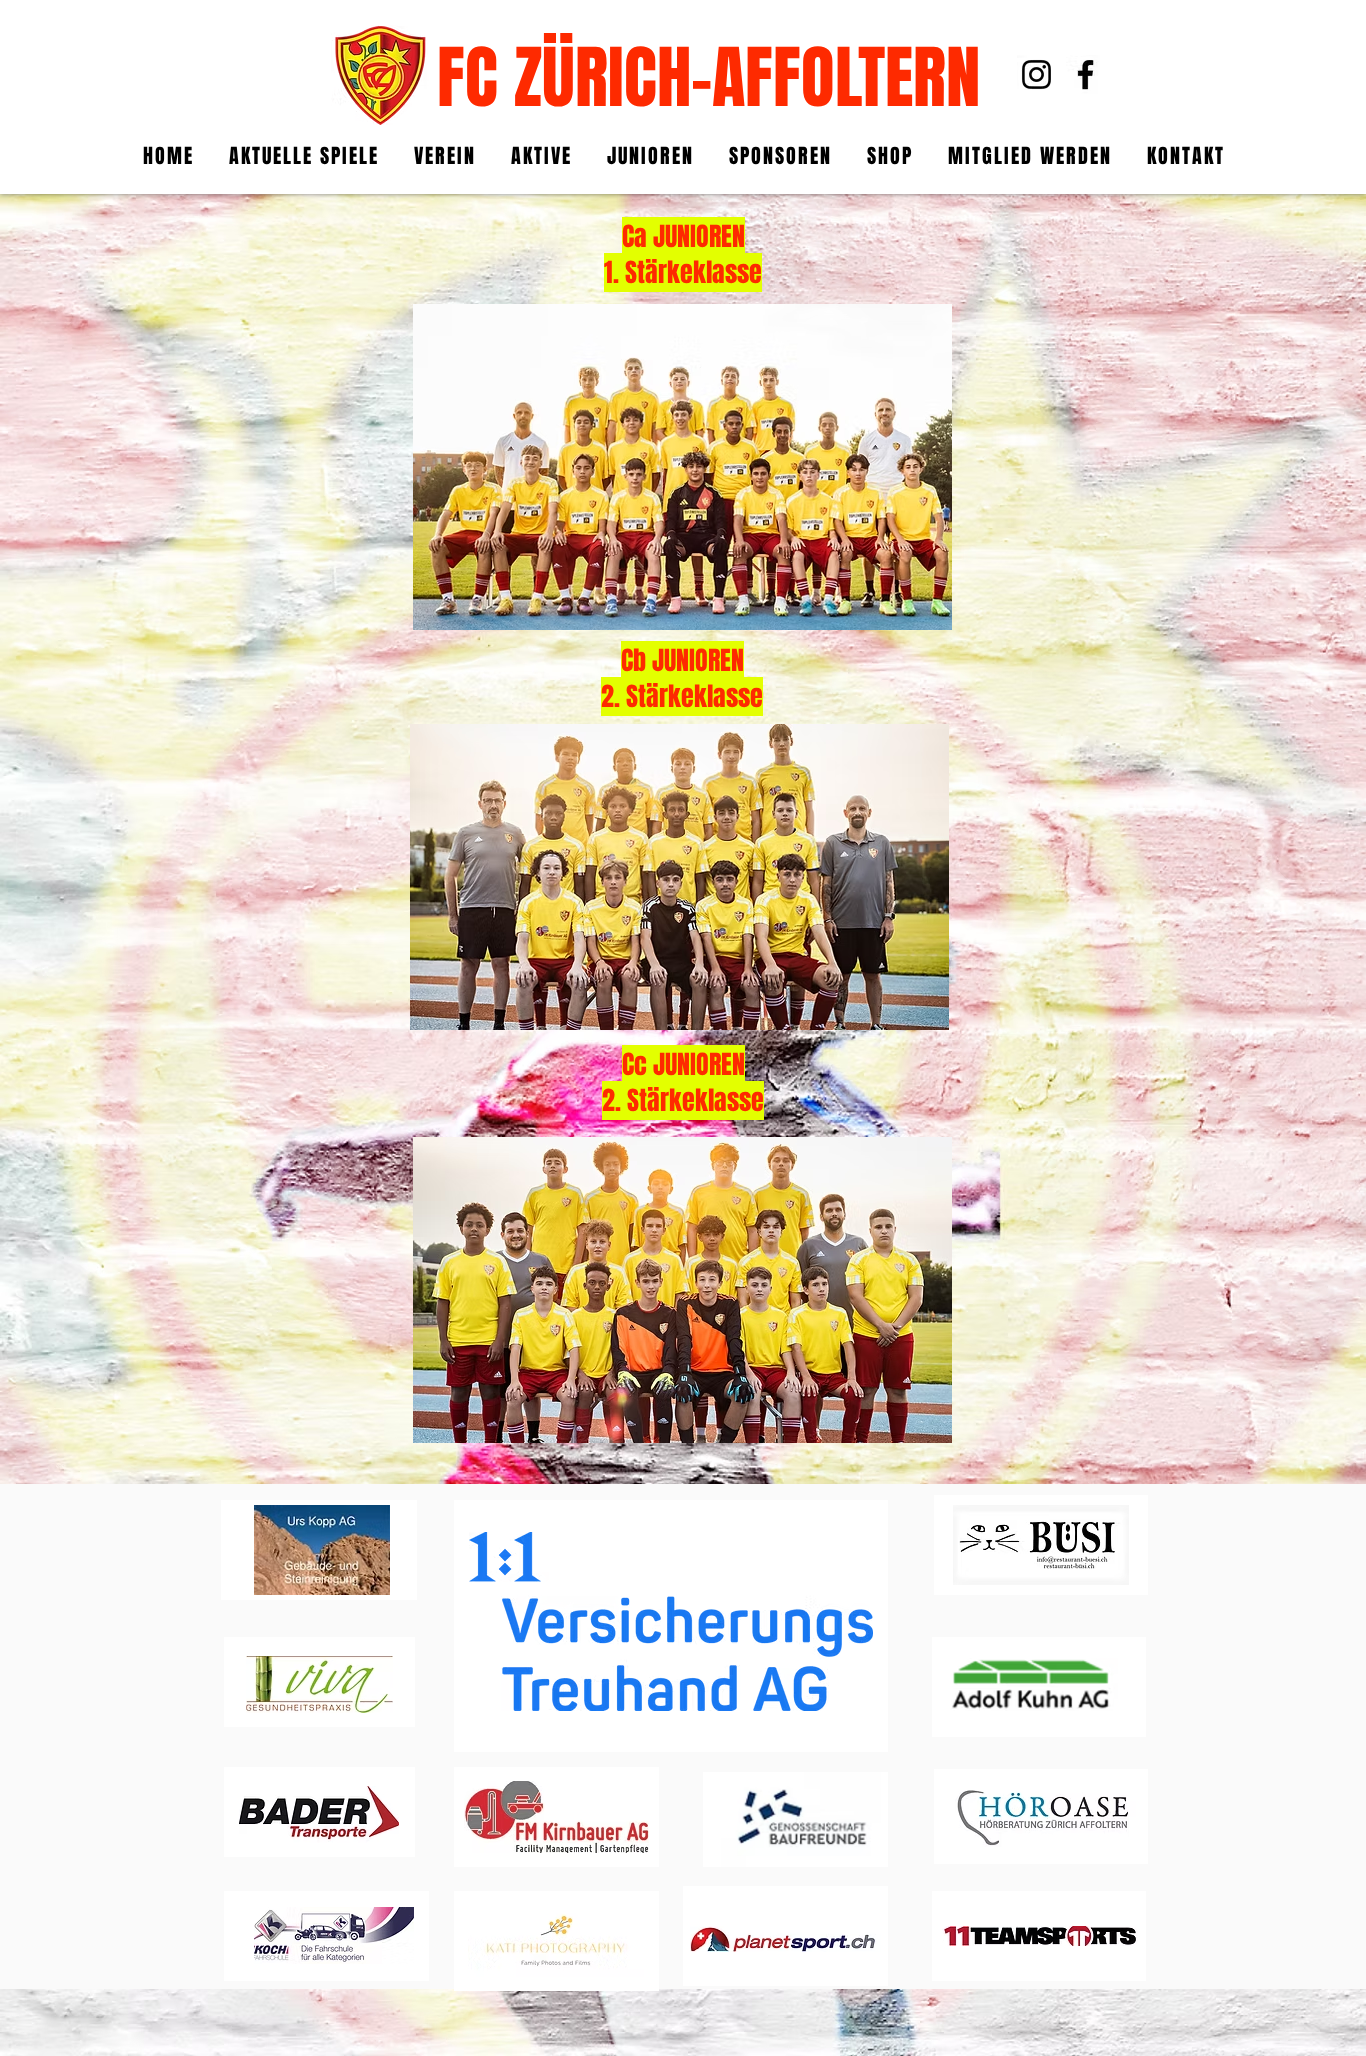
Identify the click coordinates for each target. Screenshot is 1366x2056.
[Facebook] (1085, 74)
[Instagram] (1036, 74)
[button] (542, 156)
